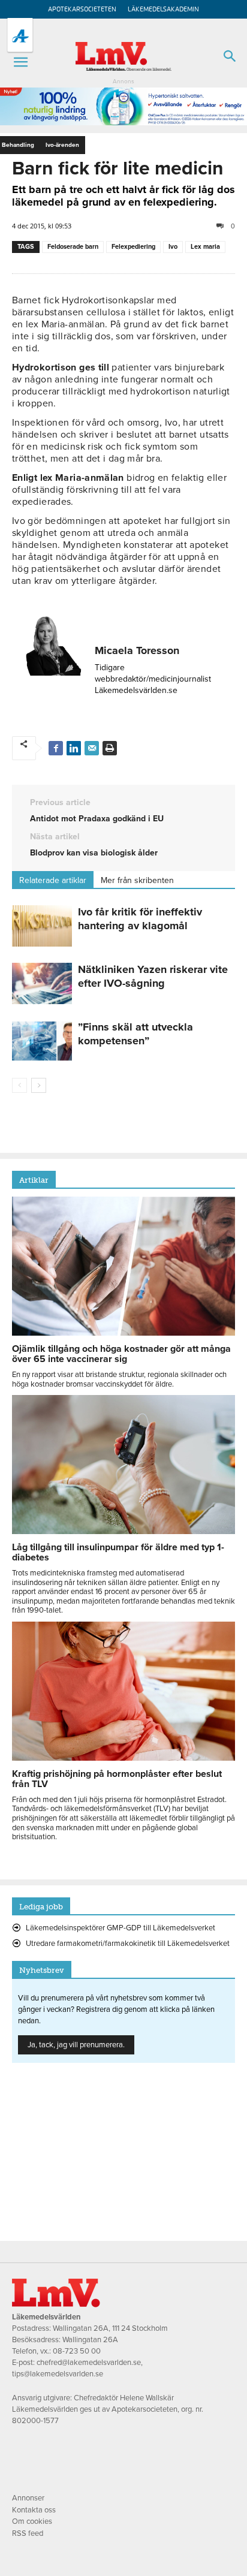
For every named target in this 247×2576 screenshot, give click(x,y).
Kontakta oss (34, 2510)
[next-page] (39, 1085)
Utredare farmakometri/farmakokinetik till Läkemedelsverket (128, 1944)
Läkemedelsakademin (163, 9)
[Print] (110, 748)
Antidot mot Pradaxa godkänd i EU (97, 819)
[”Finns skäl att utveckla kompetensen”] (42, 1041)
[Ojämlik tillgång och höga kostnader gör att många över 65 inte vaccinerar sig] (123, 1333)
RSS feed (28, 2533)
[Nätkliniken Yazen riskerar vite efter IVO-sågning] (42, 983)
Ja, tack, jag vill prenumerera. (76, 2045)
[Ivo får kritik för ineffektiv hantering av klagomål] (42, 926)
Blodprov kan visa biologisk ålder (94, 853)
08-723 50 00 (77, 2351)
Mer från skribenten (137, 880)
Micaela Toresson (137, 650)
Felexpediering (133, 247)
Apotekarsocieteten (82, 9)
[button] (20, 62)
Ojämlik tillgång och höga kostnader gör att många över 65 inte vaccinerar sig (121, 1354)
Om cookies (32, 2521)
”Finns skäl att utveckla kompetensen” (135, 1034)
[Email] (92, 748)
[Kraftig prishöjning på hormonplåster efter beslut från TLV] (123, 1758)
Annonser (28, 2498)
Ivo (173, 247)
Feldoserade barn (73, 247)
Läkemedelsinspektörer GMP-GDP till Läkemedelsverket (121, 1928)
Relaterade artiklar (53, 880)
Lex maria (205, 247)
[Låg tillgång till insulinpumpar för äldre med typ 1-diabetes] (123, 1531)
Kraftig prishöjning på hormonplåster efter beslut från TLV (117, 1779)
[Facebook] (56, 748)
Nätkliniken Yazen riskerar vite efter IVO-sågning (153, 976)
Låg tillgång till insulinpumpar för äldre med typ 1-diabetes (118, 1552)
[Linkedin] (74, 748)
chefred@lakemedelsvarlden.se (89, 2363)
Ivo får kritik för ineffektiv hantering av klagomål (140, 919)
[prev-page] (19, 1085)
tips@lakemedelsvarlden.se (58, 2374)
